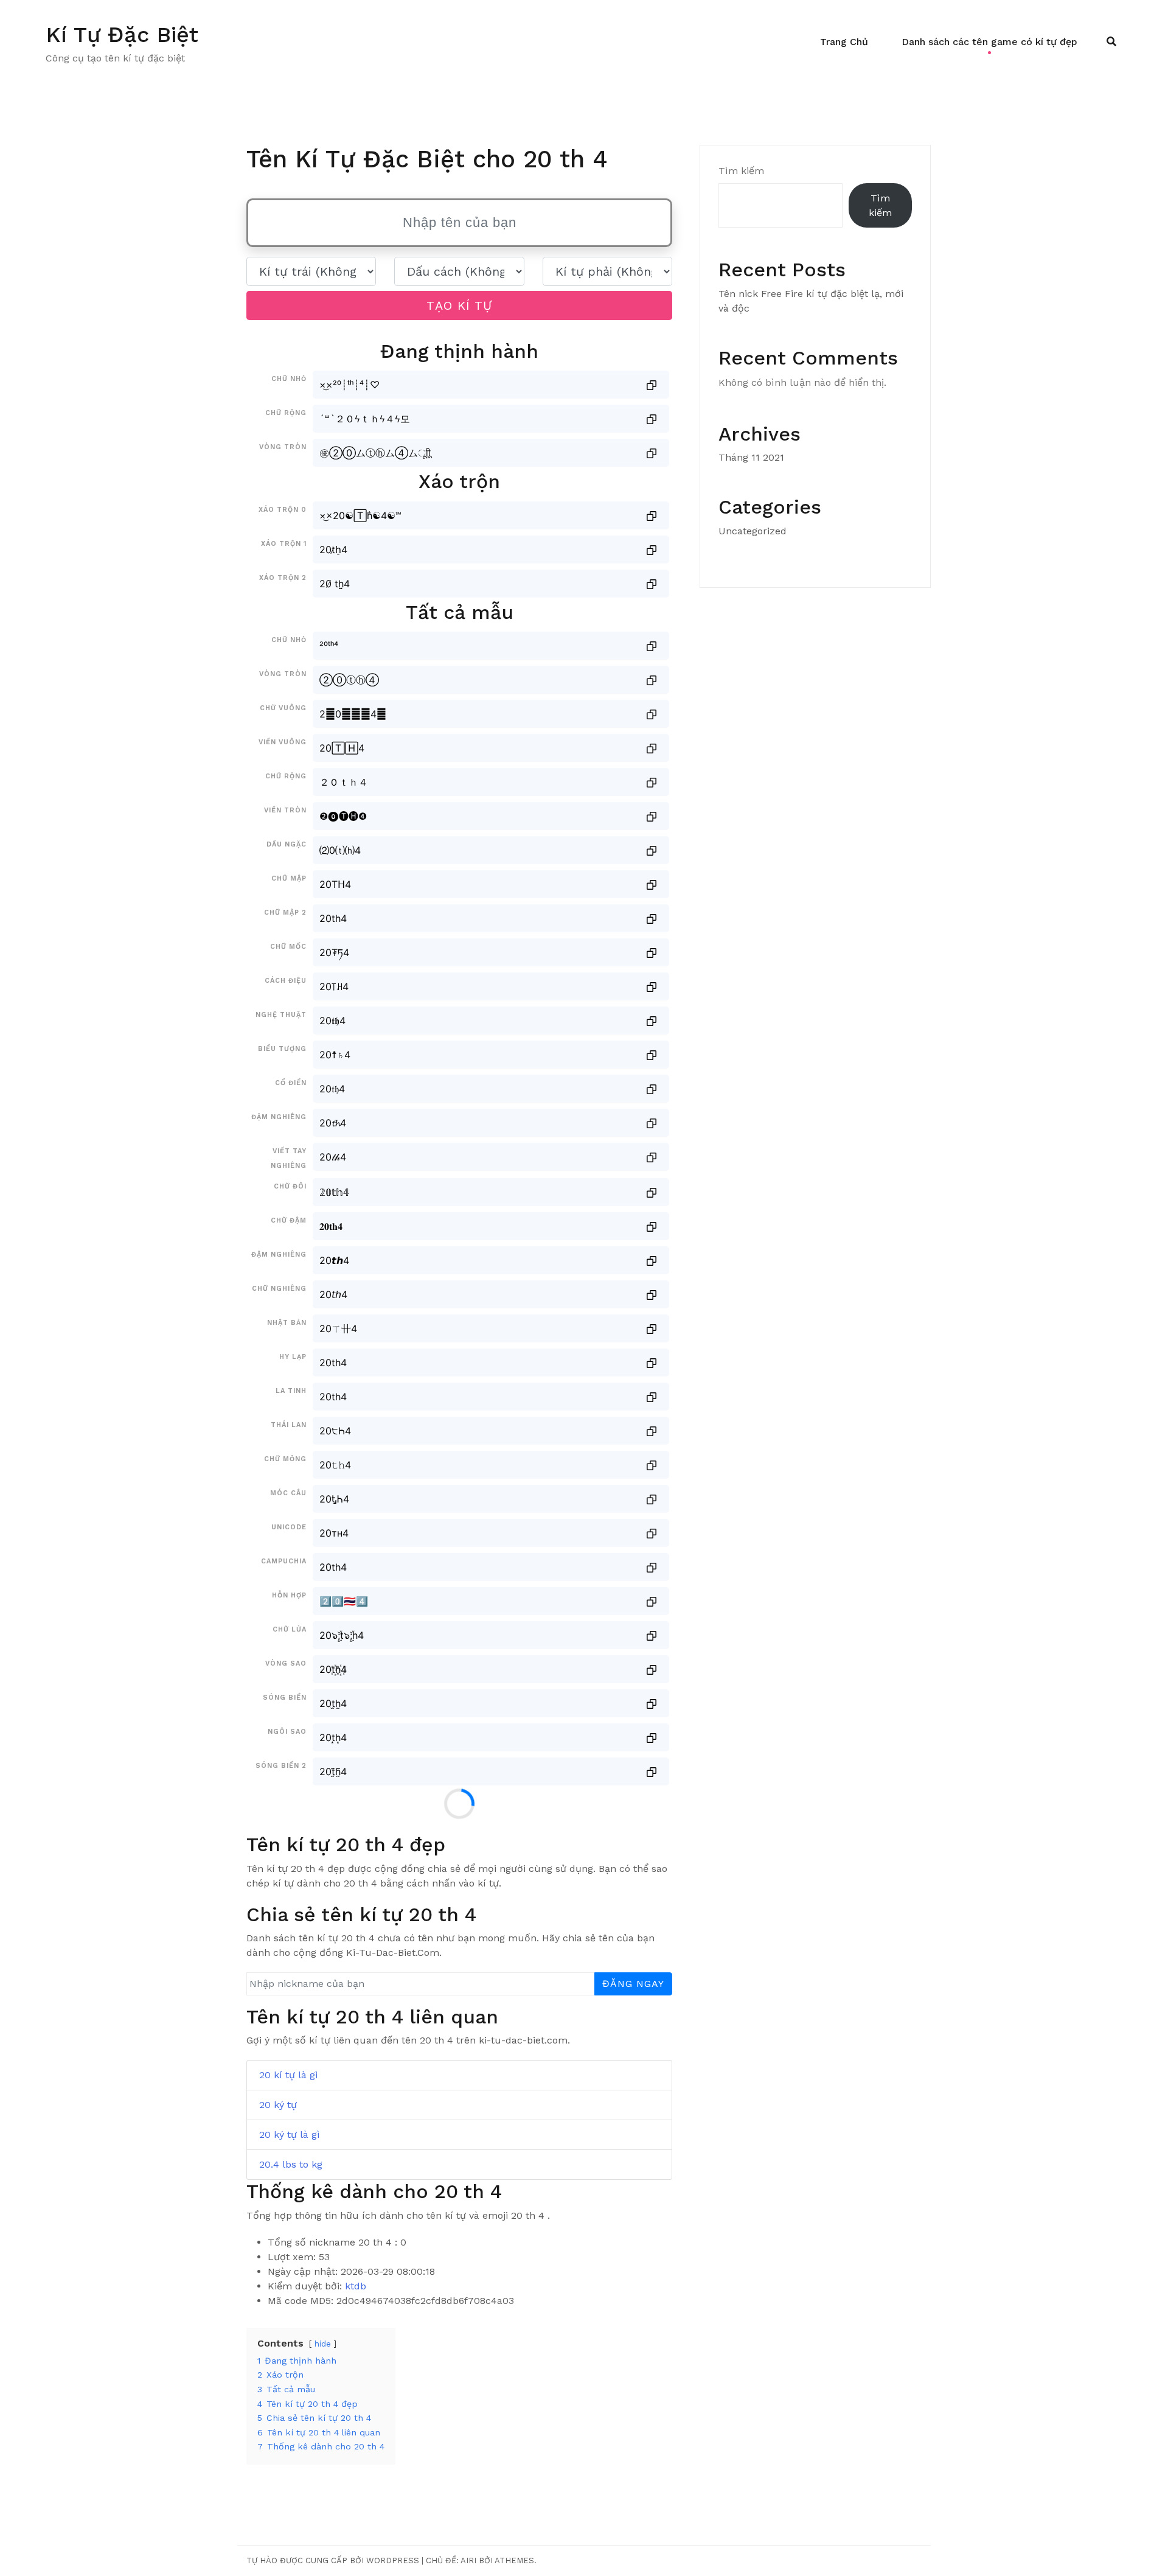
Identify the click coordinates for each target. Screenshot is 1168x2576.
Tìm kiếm (741, 171)
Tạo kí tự (459, 305)
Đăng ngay (633, 1984)
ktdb (356, 2286)
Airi (468, 2560)
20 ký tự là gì (290, 2134)
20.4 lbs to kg (291, 2164)
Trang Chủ (844, 42)
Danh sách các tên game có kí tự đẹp (989, 42)
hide (323, 2344)
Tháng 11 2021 (751, 457)
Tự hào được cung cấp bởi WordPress (333, 2560)
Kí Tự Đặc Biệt (122, 35)
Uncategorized (753, 531)
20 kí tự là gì (289, 2075)
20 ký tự (278, 2105)
